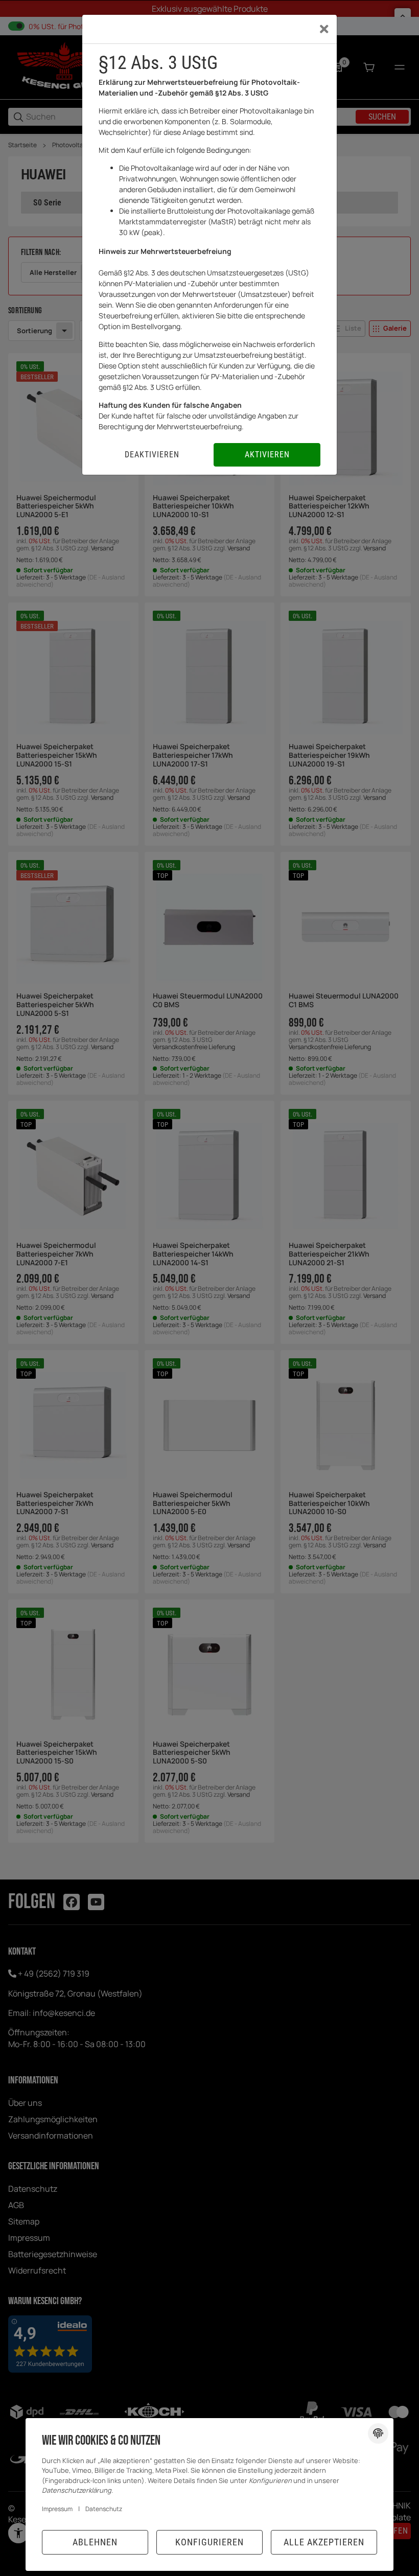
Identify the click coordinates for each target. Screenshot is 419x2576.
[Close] (324, 29)
